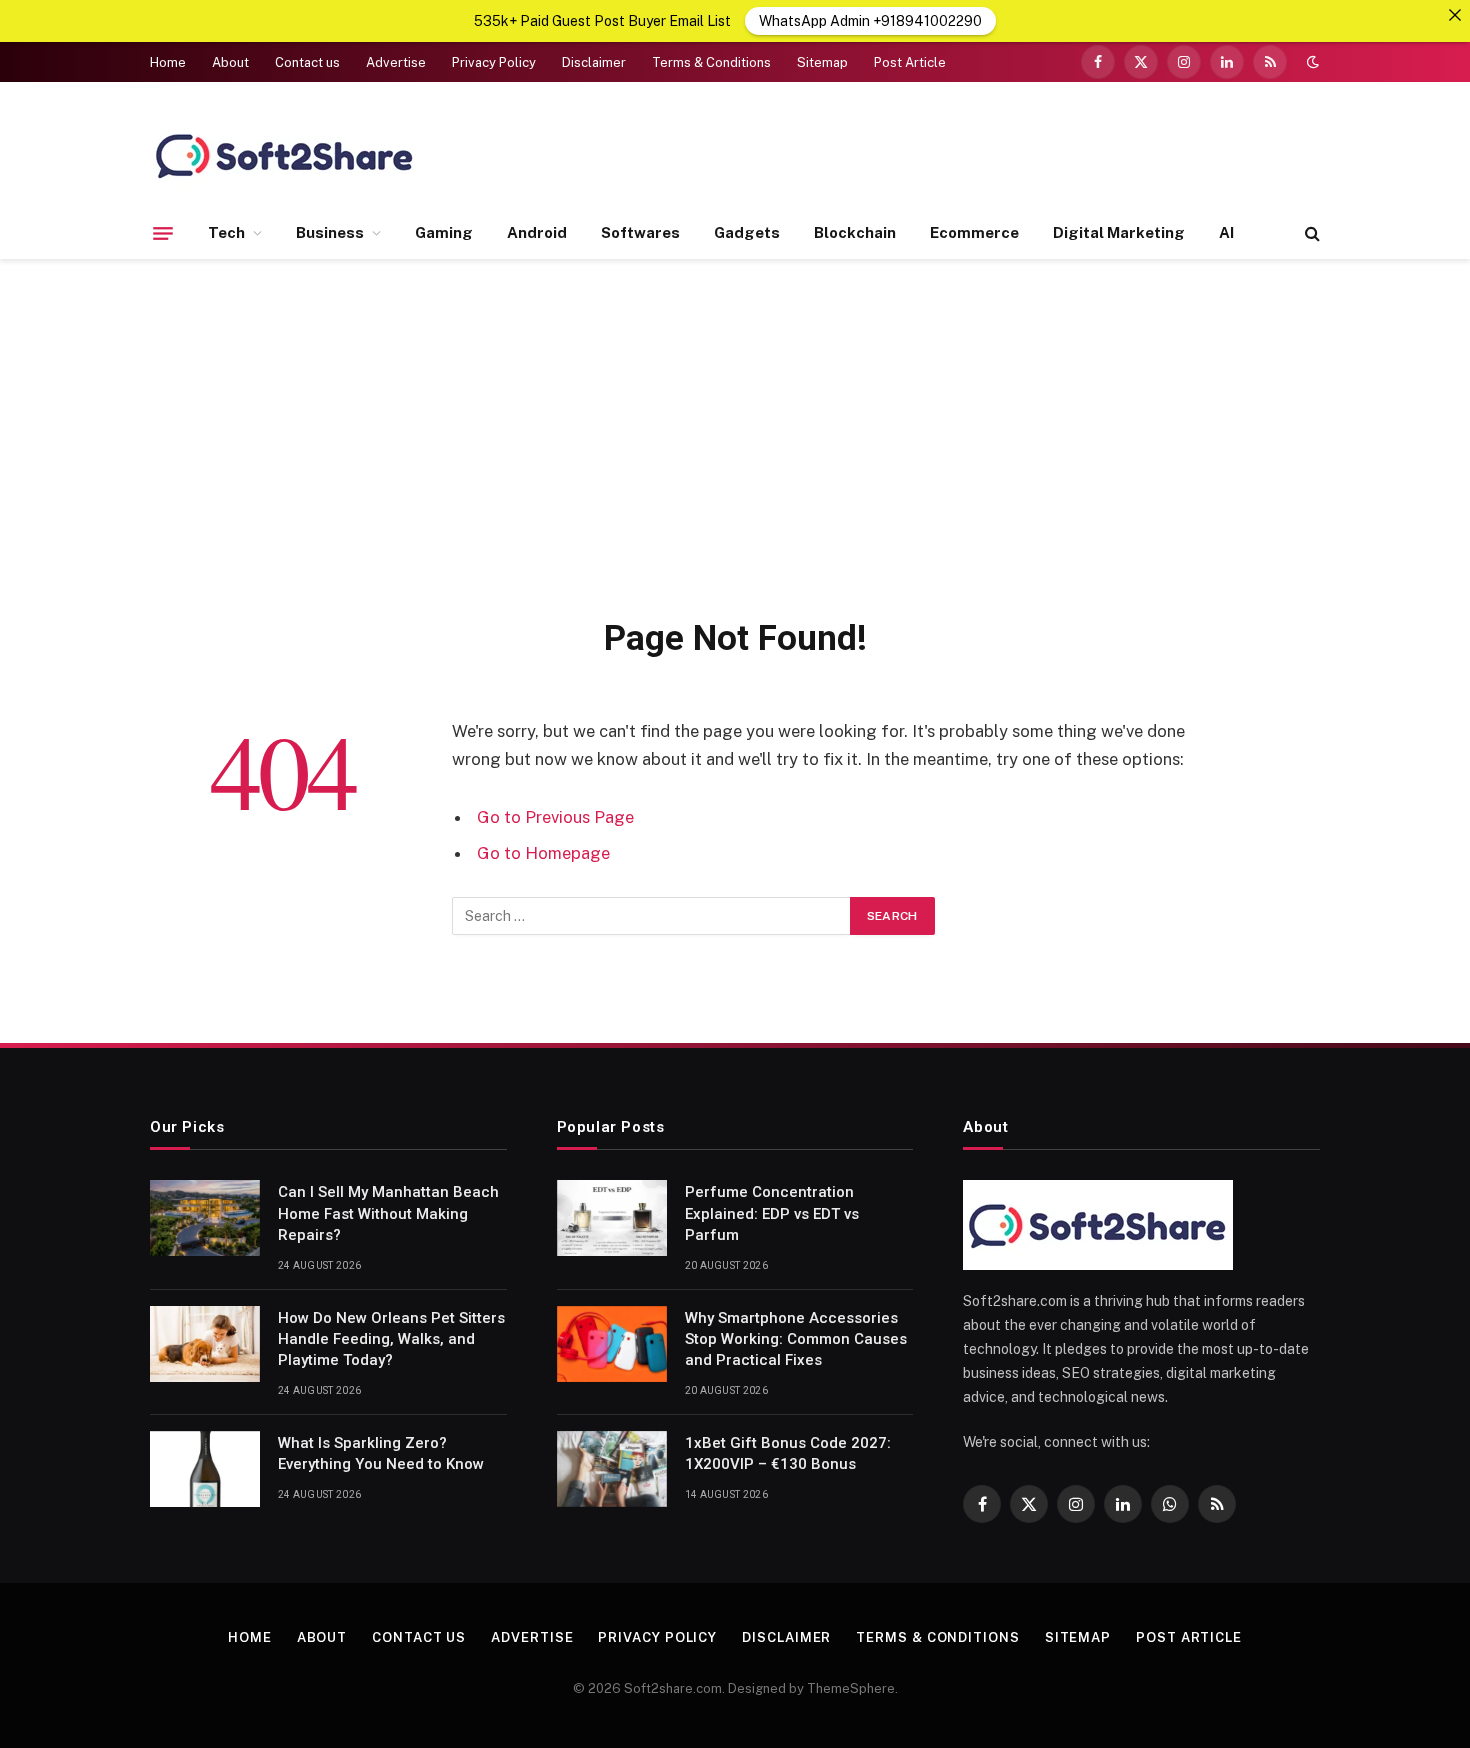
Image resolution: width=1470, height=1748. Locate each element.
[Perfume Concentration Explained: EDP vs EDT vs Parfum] (612, 1218)
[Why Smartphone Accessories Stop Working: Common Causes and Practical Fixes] (612, 1344)
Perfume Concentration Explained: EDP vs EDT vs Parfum (772, 1213)
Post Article (910, 62)
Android (537, 232)
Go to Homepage (543, 853)
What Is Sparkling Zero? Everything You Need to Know (381, 1453)
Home (168, 62)
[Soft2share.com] (285, 155)
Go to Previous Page (555, 817)
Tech (226, 232)
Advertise (396, 62)
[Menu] (163, 233)
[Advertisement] (735, 434)
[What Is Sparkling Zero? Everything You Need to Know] (205, 1469)
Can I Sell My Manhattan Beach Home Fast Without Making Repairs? (388, 1213)
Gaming (444, 232)
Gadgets (747, 232)
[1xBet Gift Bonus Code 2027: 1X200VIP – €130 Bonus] (612, 1469)
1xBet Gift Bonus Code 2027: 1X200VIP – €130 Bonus (788, 1453)
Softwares (640, 232)
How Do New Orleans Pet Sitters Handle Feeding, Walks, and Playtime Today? (391, 1339)
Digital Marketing (1119, 232)
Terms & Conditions (711, 62)
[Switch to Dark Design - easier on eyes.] (1311, 62)
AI (1226, 232)
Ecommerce (974, 232)
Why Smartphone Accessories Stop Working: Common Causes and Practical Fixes (796, 1339)
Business (330, 232)
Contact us (307, 62)
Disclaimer (594, 62)
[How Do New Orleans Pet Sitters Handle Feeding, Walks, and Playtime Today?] (205, 1344)
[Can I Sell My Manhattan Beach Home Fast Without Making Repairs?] (205, 1218)
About (230, 62)
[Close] (1455, 15)
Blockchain (855, 232)
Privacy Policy (494, 62)
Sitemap (822, 62)
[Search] (1310, 233)
